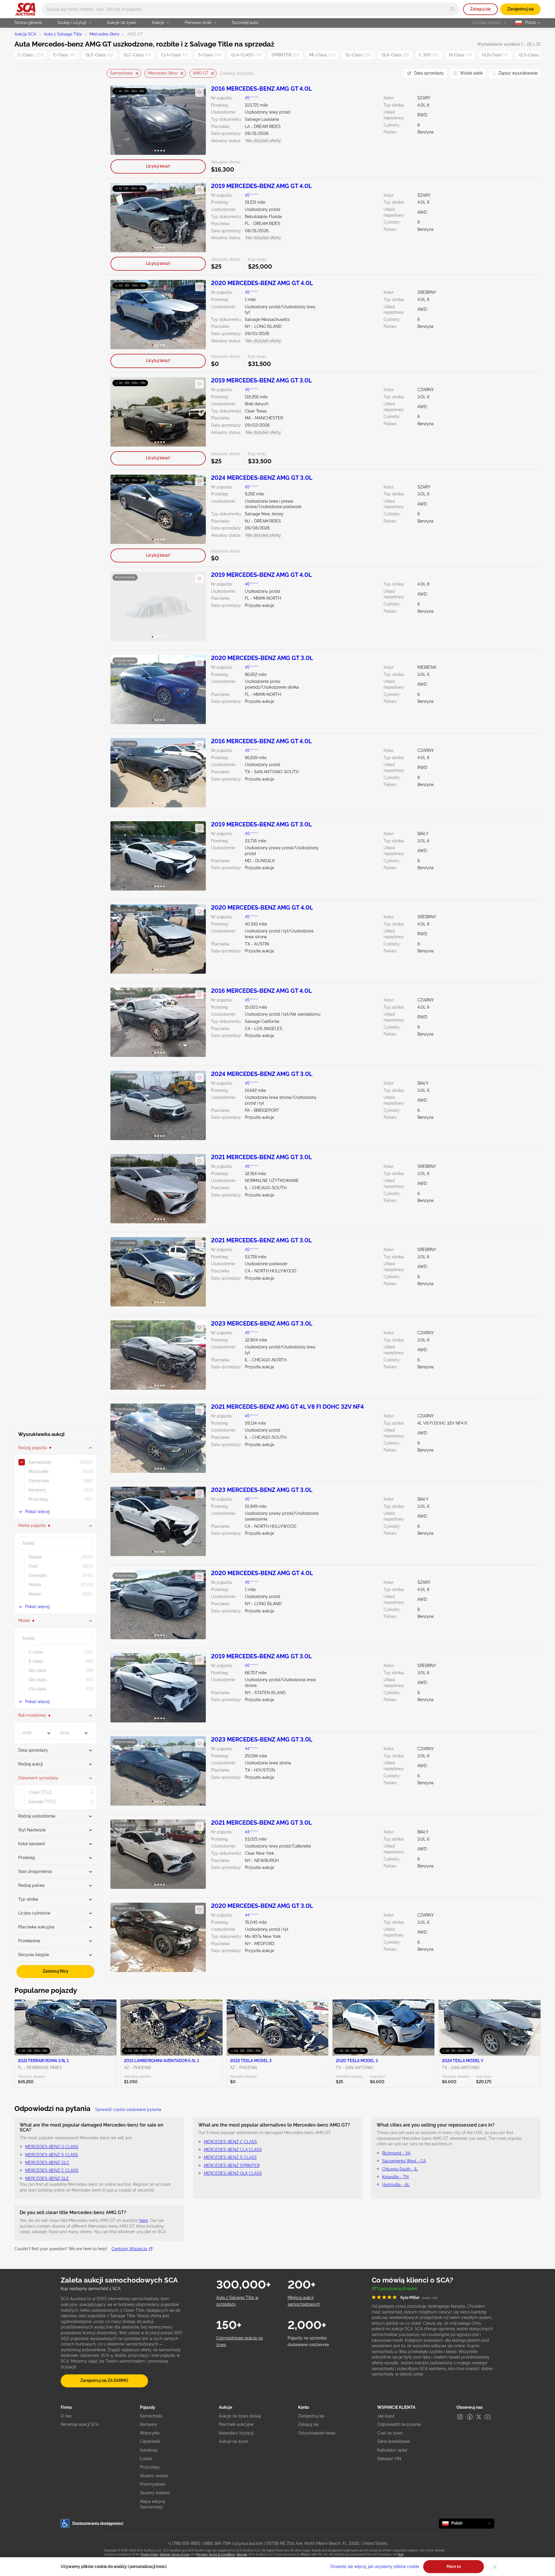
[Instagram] (460, 2417)
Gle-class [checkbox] (38, 1680)
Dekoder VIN (389, 2459)
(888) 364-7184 (217, 2543)
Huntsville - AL (396, 2185)
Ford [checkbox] (33, 1566)
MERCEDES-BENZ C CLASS (52, 2170)
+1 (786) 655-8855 (184, 2543)
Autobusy (149, 2450)
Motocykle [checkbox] (38, 1471)
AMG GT (201, 73)
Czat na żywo (390, 2433)
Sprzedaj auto (245, 23)
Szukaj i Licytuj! (72, 23)
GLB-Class (495, 55)
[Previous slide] (111, 74)
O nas (66, 2416)
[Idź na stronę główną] (25, 9)
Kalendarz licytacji (236, 2433)
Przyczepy (150, 2467)
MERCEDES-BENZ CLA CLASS (233, 2150)
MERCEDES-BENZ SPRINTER (232, 2166)
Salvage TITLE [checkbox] (42, 1802)
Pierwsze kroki (198, 23)
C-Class (31, 55)
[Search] (453, 9)
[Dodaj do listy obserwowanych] (199, 92)
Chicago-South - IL (400, 2169)
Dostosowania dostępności (98, 2523)
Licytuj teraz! (158, 166)
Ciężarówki (150, 2441)
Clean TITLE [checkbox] (40, 1792)
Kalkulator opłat (392, 2450)
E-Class (64, 55)
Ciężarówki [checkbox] (39, 1481)
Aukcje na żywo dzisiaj (240, 2416)
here (144, 2220)
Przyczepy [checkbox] (39, 1499)
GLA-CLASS (246, 55)
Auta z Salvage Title (63, 34)
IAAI (401, 2554)
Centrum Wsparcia (129, 2249)
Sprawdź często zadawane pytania (128, 2110)
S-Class (210, 55)
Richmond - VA (396, 2153)
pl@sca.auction (248, 2543)
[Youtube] (488, 2417)
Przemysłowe (153, 2484)
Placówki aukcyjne (236, 2424)
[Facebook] (470, 2417)
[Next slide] (392, 74)
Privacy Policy (150, 2554)
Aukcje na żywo (122, 23)
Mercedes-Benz (104, 34)
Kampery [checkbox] (37, 1490)
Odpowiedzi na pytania (399, 2424)
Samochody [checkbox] (40, 1462)
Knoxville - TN (395, 2177)
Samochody (122, 73)
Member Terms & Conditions (216, 2554)
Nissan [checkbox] (35, 1594)
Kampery (149, 2424)
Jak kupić (386, 2416)
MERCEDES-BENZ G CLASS (52, 2147)
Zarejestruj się (520, 9)
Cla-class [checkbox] (38, 1689)
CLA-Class (175, 55)
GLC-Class (137, 55)
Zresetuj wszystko (237, 73)
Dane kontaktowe (394, 2441)
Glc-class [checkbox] (38, 1670)
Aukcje (158, 23)
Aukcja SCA (25, 34)
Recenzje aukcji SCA (80, 2424)
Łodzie (146, 2459)
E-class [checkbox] (36, 1661)
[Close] (495, 2567)
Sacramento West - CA (404, 2161)
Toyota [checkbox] (35, 1557)
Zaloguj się (480, 9)
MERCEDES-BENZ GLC (47, 2163)
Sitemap (242, 2554)
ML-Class (322, 55)
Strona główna (28, 23)
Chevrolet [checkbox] (38, 1575)
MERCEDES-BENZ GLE (47, 2179)
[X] (479, 2417)
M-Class (460, 55)
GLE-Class (100, 55)
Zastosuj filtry (56, 1971)
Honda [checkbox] (35, 1585)
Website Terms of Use (175, 2554)
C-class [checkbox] (36, 1652)
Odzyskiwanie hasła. (317, 2433)
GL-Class (359, 55)
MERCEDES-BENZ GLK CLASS (233, 2173)
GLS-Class (532, 55)
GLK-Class (395, 55)
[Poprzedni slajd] (121, 120)
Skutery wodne (154, 2476)
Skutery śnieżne (155, 2493)
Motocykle (150, 2433)
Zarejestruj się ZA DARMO (104, 2380)
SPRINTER (285, 55)
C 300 (429, 55)
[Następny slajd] (196, 120)
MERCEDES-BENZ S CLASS (52, 2155)
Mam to (454, 2566)
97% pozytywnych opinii (394, 2289)
